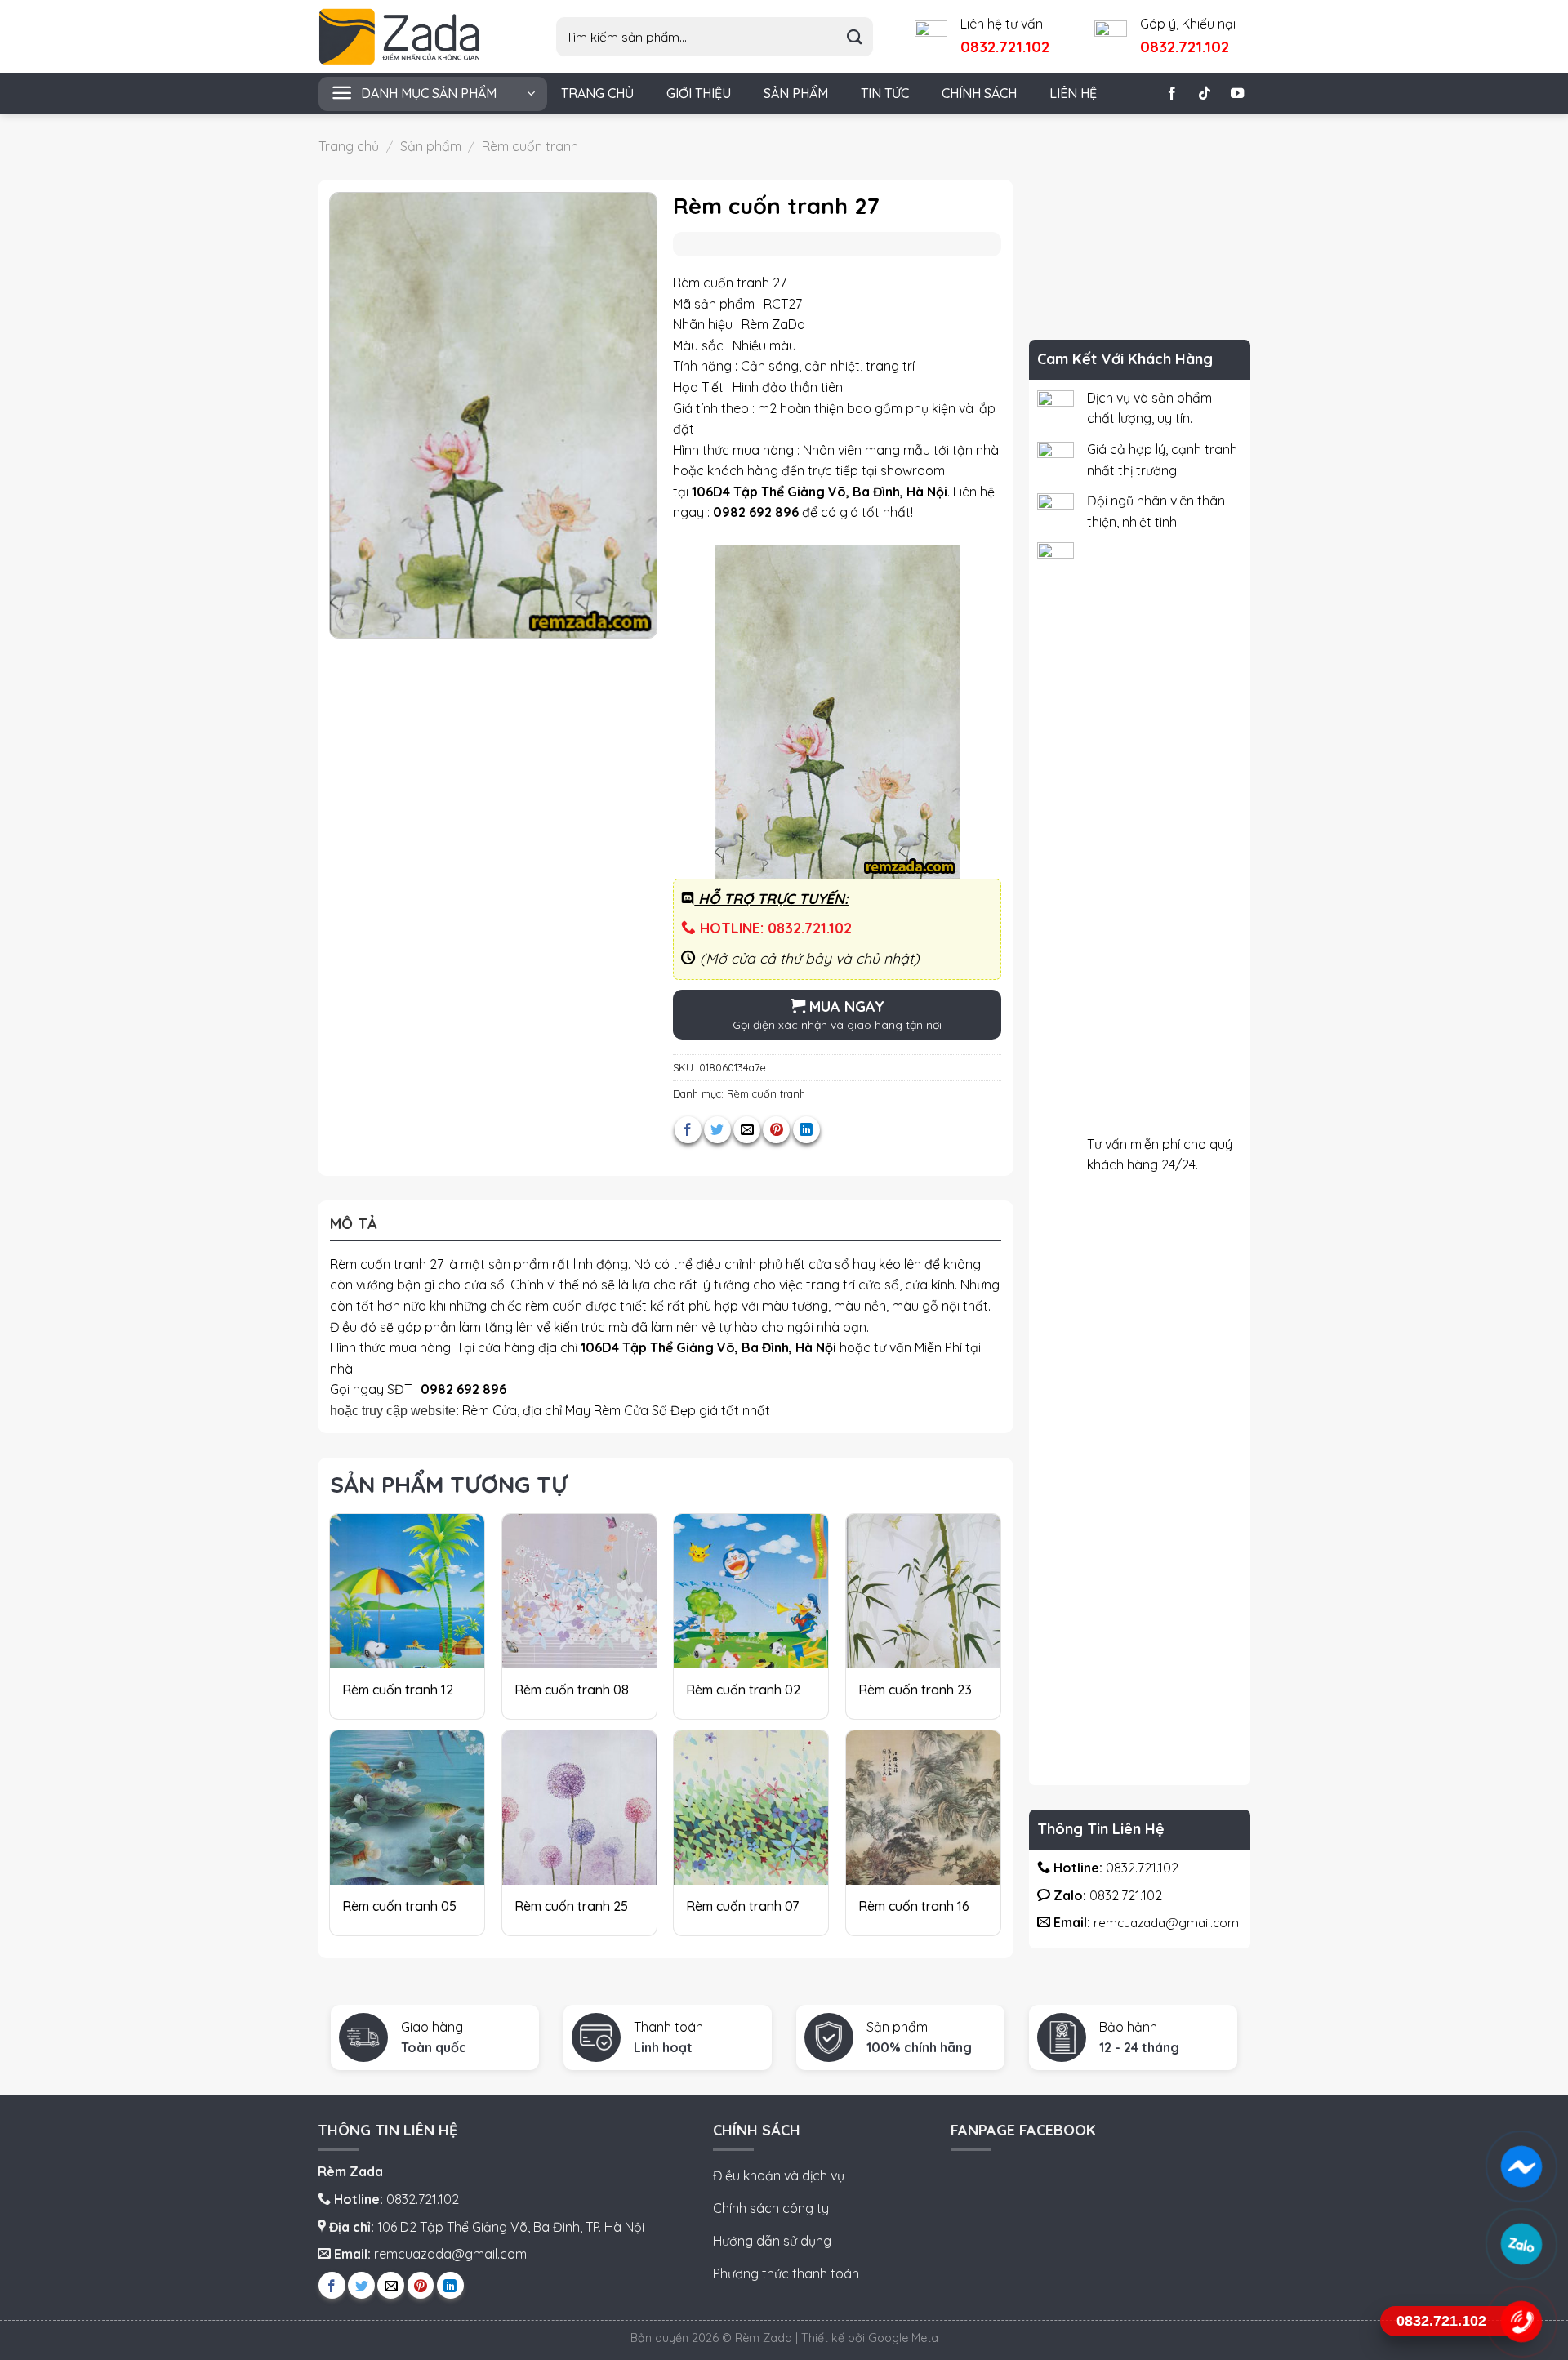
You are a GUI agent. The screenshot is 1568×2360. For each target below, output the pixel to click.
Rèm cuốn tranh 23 (915, 1690)
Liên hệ (1073, 93)
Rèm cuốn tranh (530, 146)
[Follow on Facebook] (1172, 94)
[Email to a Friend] (747, 1130)
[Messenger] (1521, 2166)
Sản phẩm (796, 93)
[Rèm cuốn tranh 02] (751, 1591)
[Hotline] (1521, 2322)
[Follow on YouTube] (1237, 94)
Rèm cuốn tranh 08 (572, 1690)
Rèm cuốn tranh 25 (571, 1906)
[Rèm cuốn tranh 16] (923, 1808)
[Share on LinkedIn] (806, 1130)
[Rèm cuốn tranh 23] (923, 1591)
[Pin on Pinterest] (776, 1130)
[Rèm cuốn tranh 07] (751, 1808)
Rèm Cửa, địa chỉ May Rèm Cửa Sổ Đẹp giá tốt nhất (616, 1410)
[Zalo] (1521, 2244)
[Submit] (855, 37)
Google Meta (903, 2338)
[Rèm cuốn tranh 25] (579, 1808)
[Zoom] (351, 619)
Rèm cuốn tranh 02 (743, 1690)
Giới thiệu (699, 93)
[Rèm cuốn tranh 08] (579, 1591)
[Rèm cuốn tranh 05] (407, 1808)
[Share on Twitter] (717, 1130)
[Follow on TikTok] (1205, 94)
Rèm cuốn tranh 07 (742, 1906)
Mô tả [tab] (354, 1224)
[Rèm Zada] (412, 37)
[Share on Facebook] (688, 1130)
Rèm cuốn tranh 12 (398, 1690)
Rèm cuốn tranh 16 (914, 1906)
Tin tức (885, 93)
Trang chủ (597, 93)
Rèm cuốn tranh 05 (399, 1906)
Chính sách (979, 93)
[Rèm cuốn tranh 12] (407, 1591)
